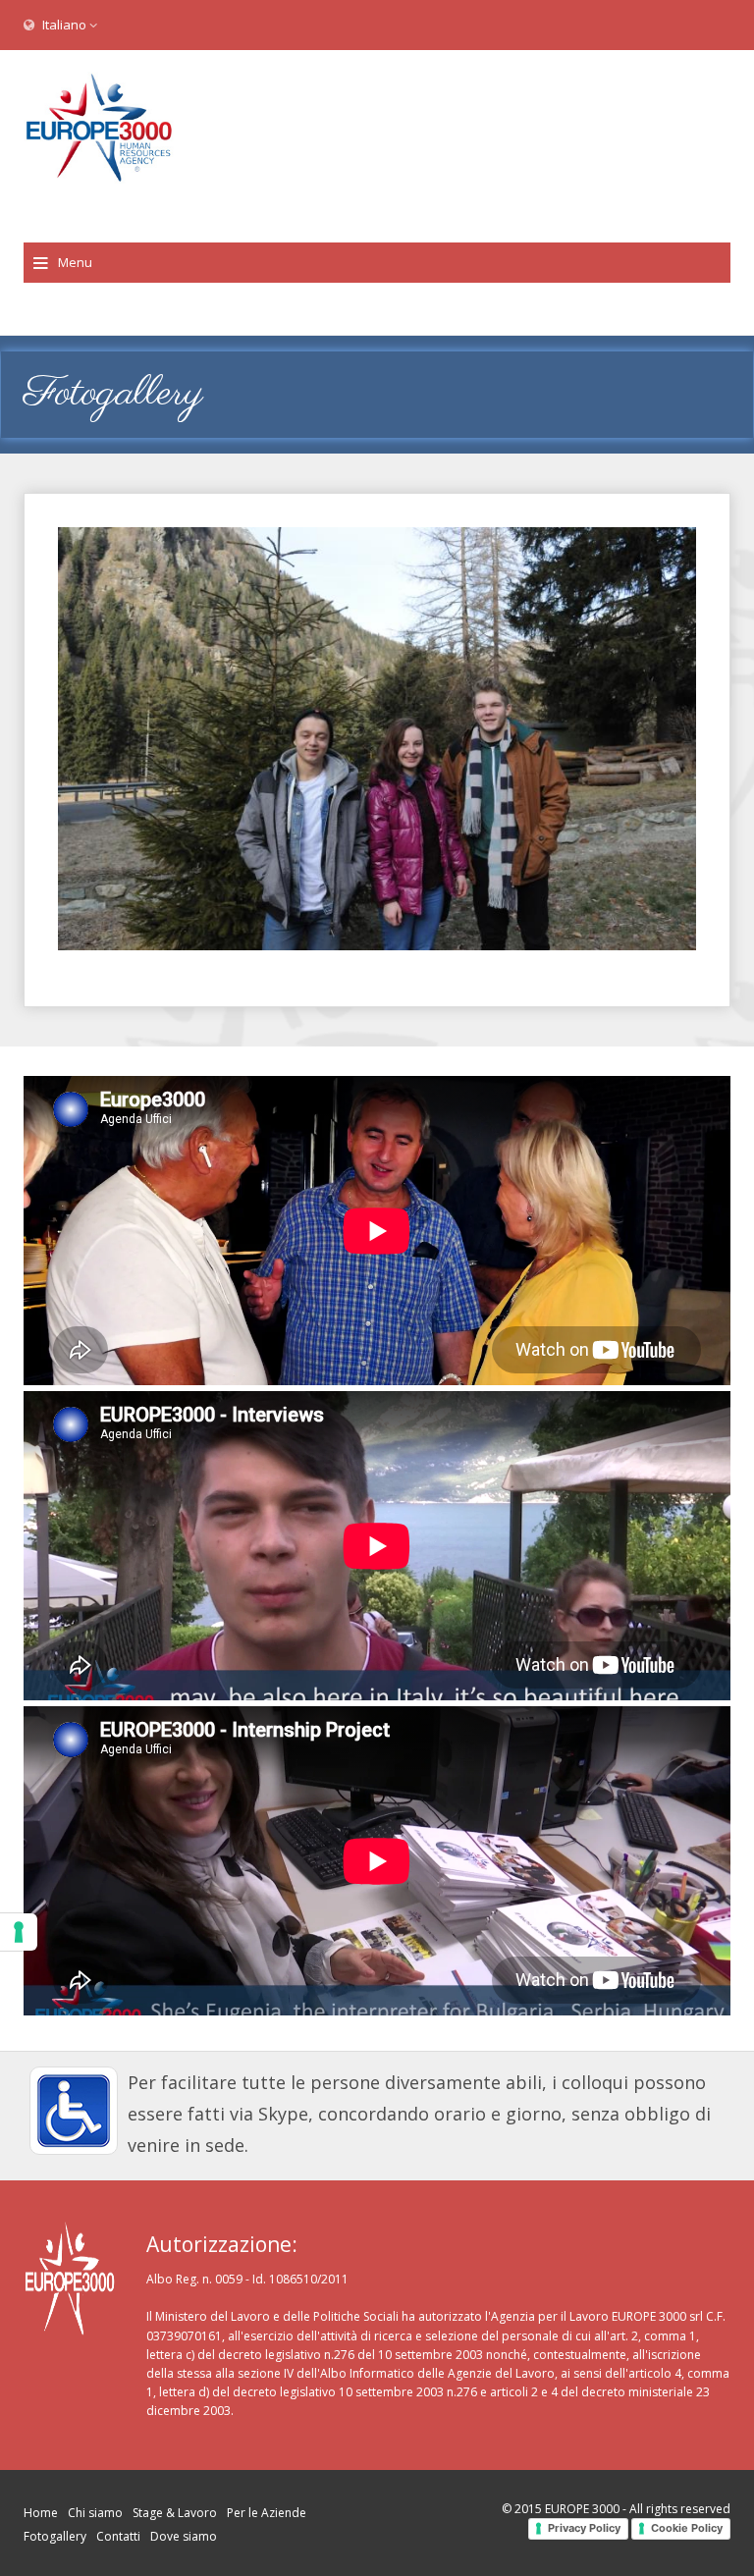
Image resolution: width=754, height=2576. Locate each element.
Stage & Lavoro (175, 2513)
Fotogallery (55, 2536)
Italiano (64, 25)
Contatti (118, 2536)
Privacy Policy (584, 2528)
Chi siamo (95, 2513)
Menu (75, 262)
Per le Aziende (267, 2513)
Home (41, 2513)
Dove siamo (184, 2536)
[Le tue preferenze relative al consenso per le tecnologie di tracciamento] (19, 1932)
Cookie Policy (687, 2528)
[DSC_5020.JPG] (377, 739)
